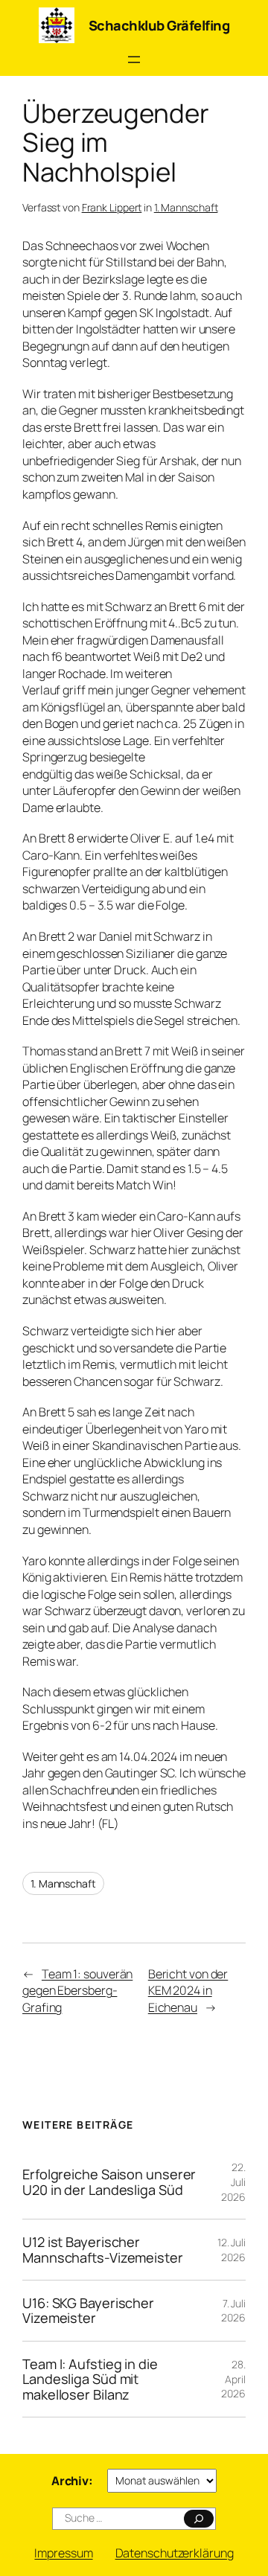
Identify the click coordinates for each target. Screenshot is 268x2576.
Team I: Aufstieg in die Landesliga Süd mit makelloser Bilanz (90, 2379)
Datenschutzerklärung (175, 2553)
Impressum (63, 2553)
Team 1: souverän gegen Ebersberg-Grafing (77, 1991)
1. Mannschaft (186, 207)
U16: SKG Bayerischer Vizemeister (88, 2311)
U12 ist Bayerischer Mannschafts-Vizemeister (103, 2250)
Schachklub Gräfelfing (159, 25)
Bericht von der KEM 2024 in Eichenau (188, 1991)
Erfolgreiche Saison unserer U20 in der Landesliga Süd (109, 2182)
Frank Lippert (112, 207)
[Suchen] (199, 2519)
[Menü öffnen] (134, 60)
